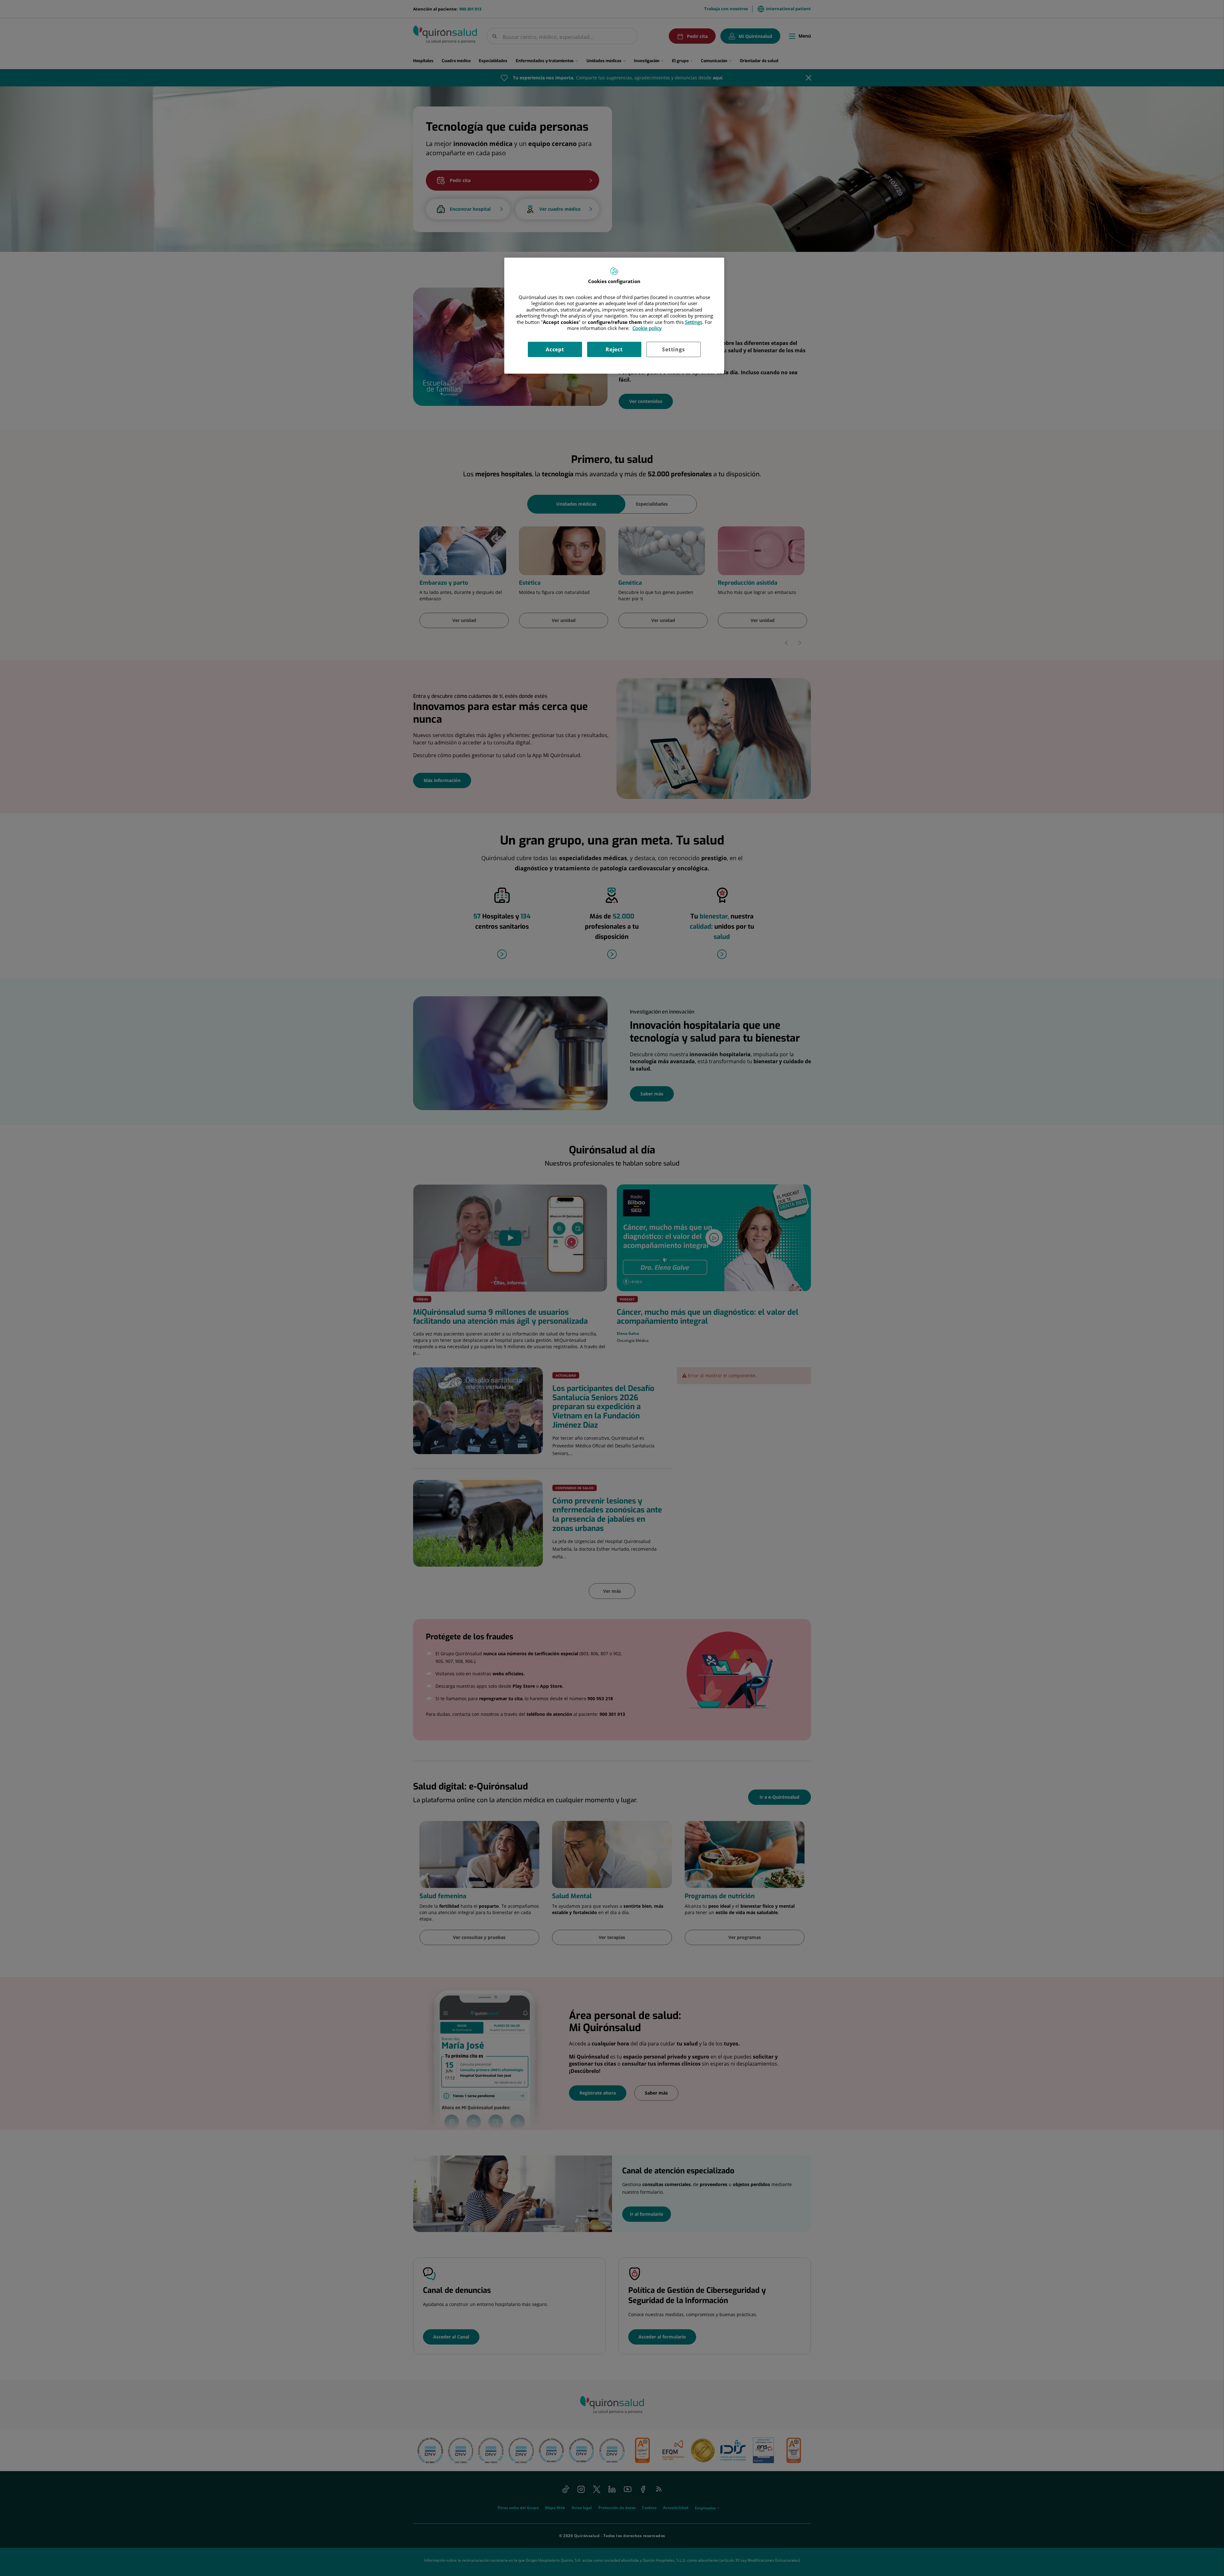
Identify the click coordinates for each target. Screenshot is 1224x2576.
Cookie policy (647, 328)
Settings (673, 349)
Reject (614, 349)
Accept (555, 349)
